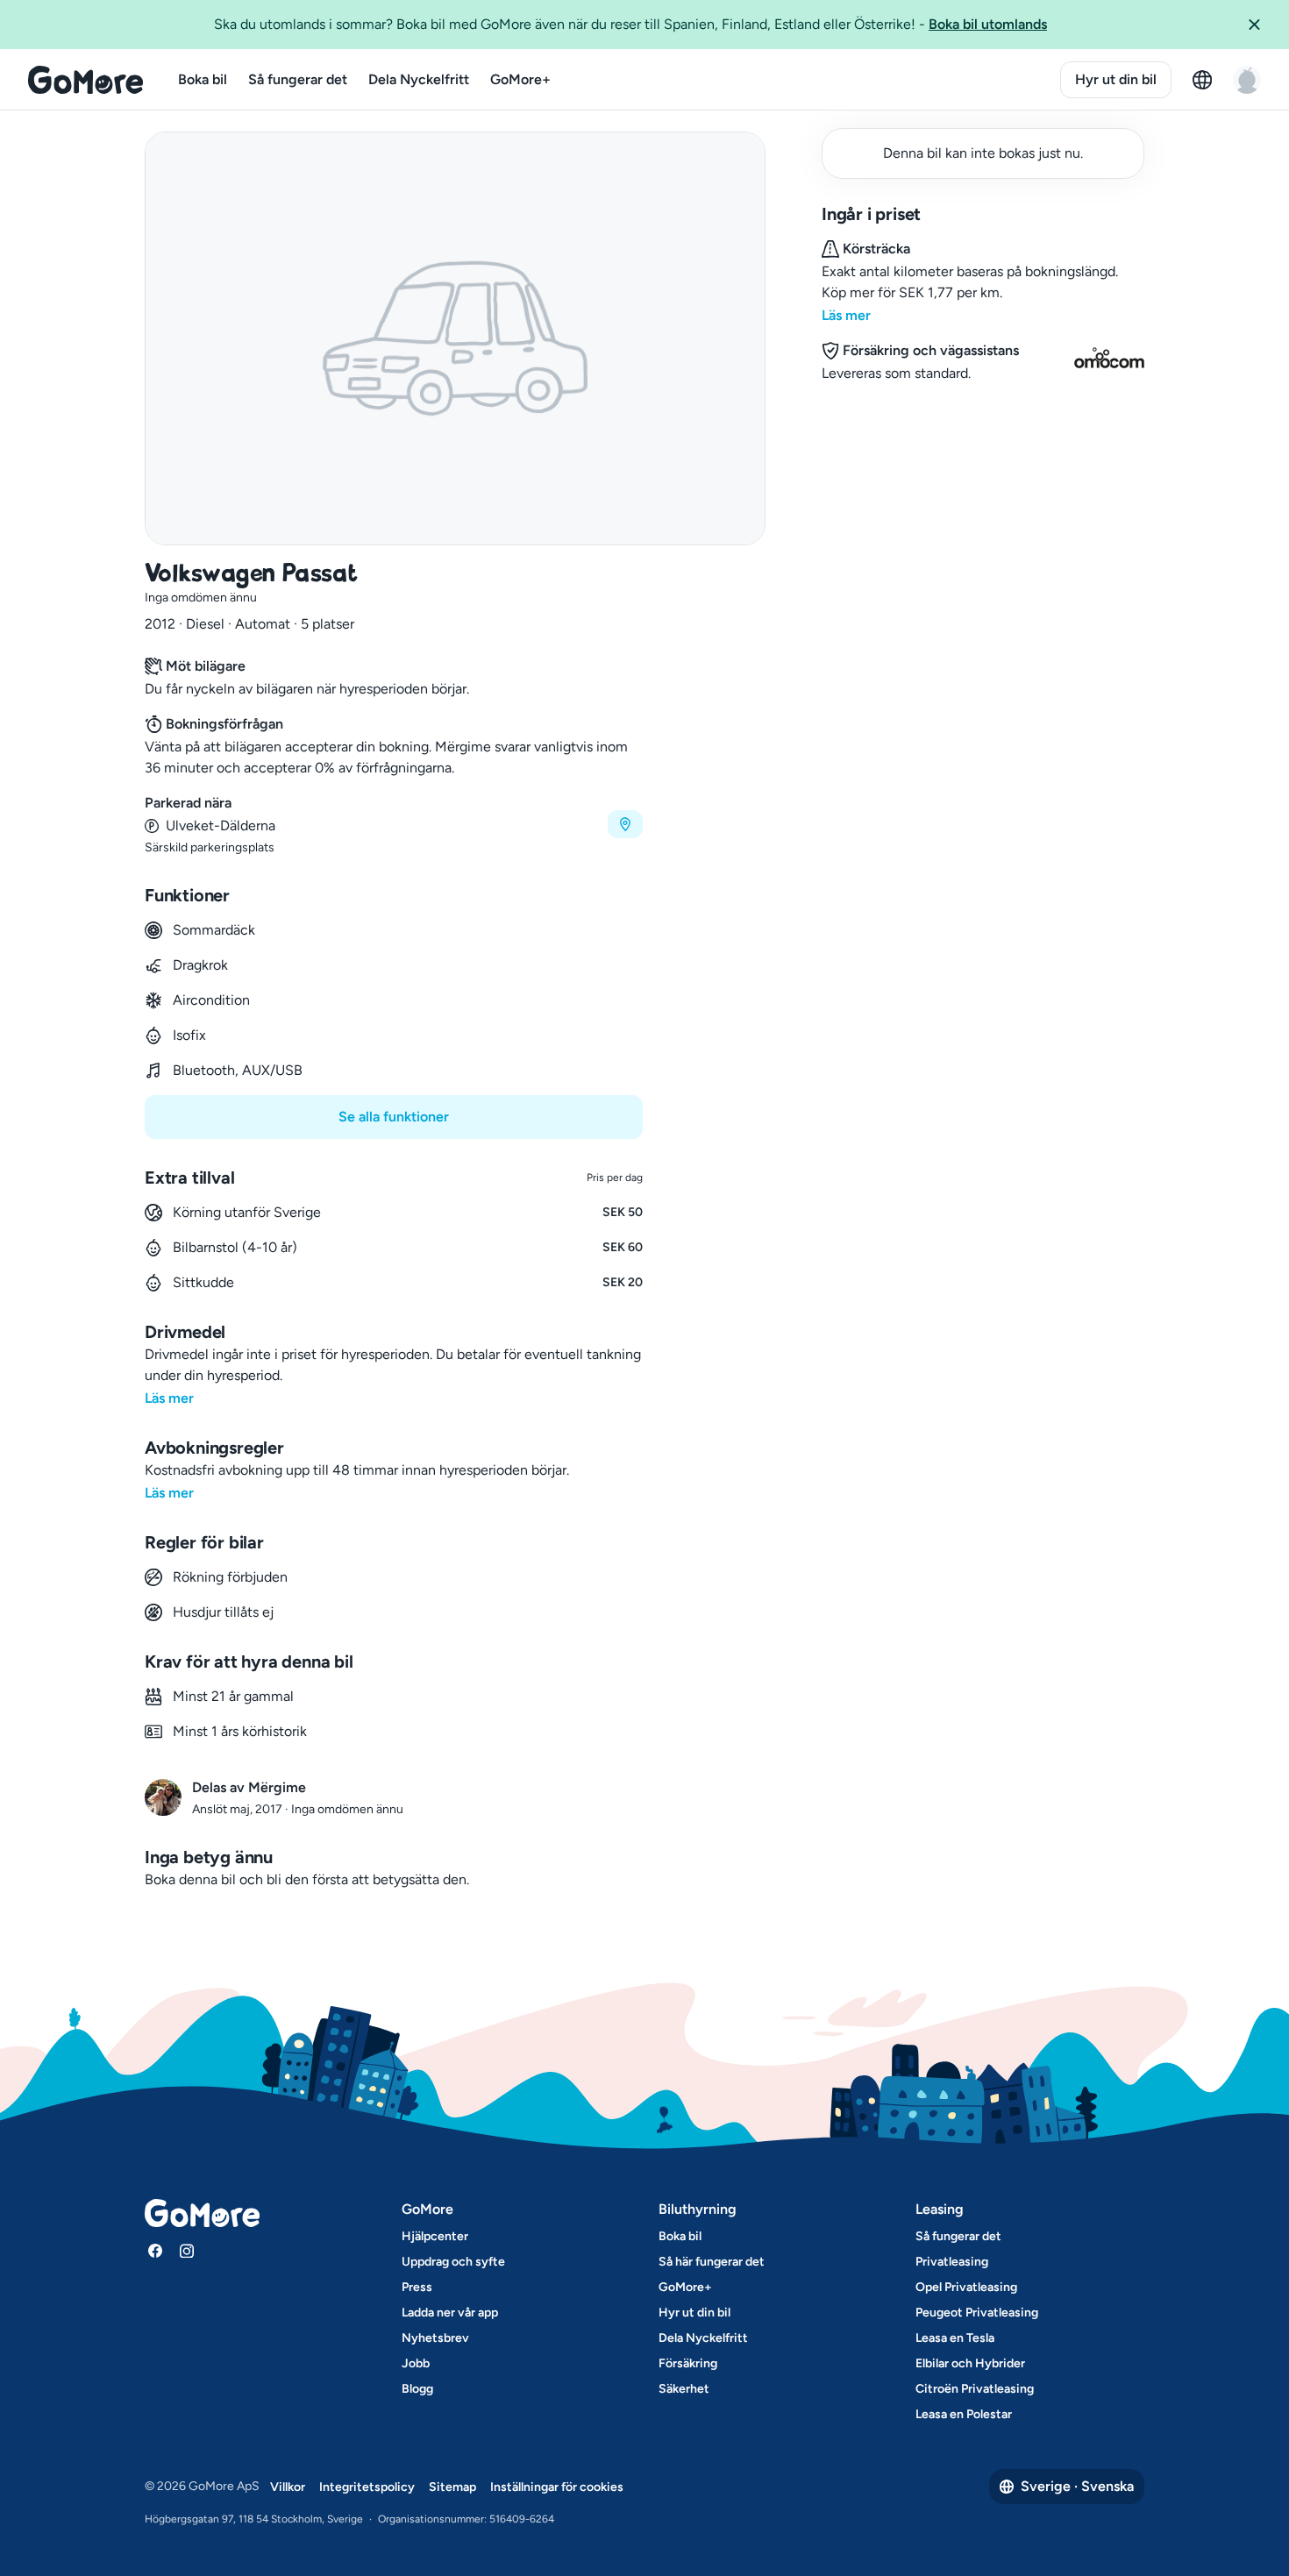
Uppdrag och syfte (453, 2262)
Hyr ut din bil (1116, 79)
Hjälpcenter (435, 2236)
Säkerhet (684, 2389)
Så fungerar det (298, 79)
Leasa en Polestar (964, 2414)
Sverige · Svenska (1077, 2486)
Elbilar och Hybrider (970, 2363)
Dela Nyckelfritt (419, 79)
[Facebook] (155, 2251)
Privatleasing (952, 2262)
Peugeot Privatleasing (977, 2313)
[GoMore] (85, 80)
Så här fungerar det (712, 2262)
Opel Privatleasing (966, 2287)
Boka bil (203, 79)
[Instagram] (187, 2251)
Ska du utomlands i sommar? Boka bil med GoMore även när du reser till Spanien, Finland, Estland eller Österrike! (630, 24)
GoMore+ (520, 79)
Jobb (416, 2363)
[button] (1261, 25)
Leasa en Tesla (955, 2338)
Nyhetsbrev (435, 2338)
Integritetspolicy (367, 2487)
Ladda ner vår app (450, 2313)
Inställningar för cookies (557, 2487)
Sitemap (452, 2487)
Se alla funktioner (394, 1117)
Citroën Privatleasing (975, 2389)
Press (417, 2287)
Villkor (288, 2487)
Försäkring (688, 2363)
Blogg (417, 2389)
